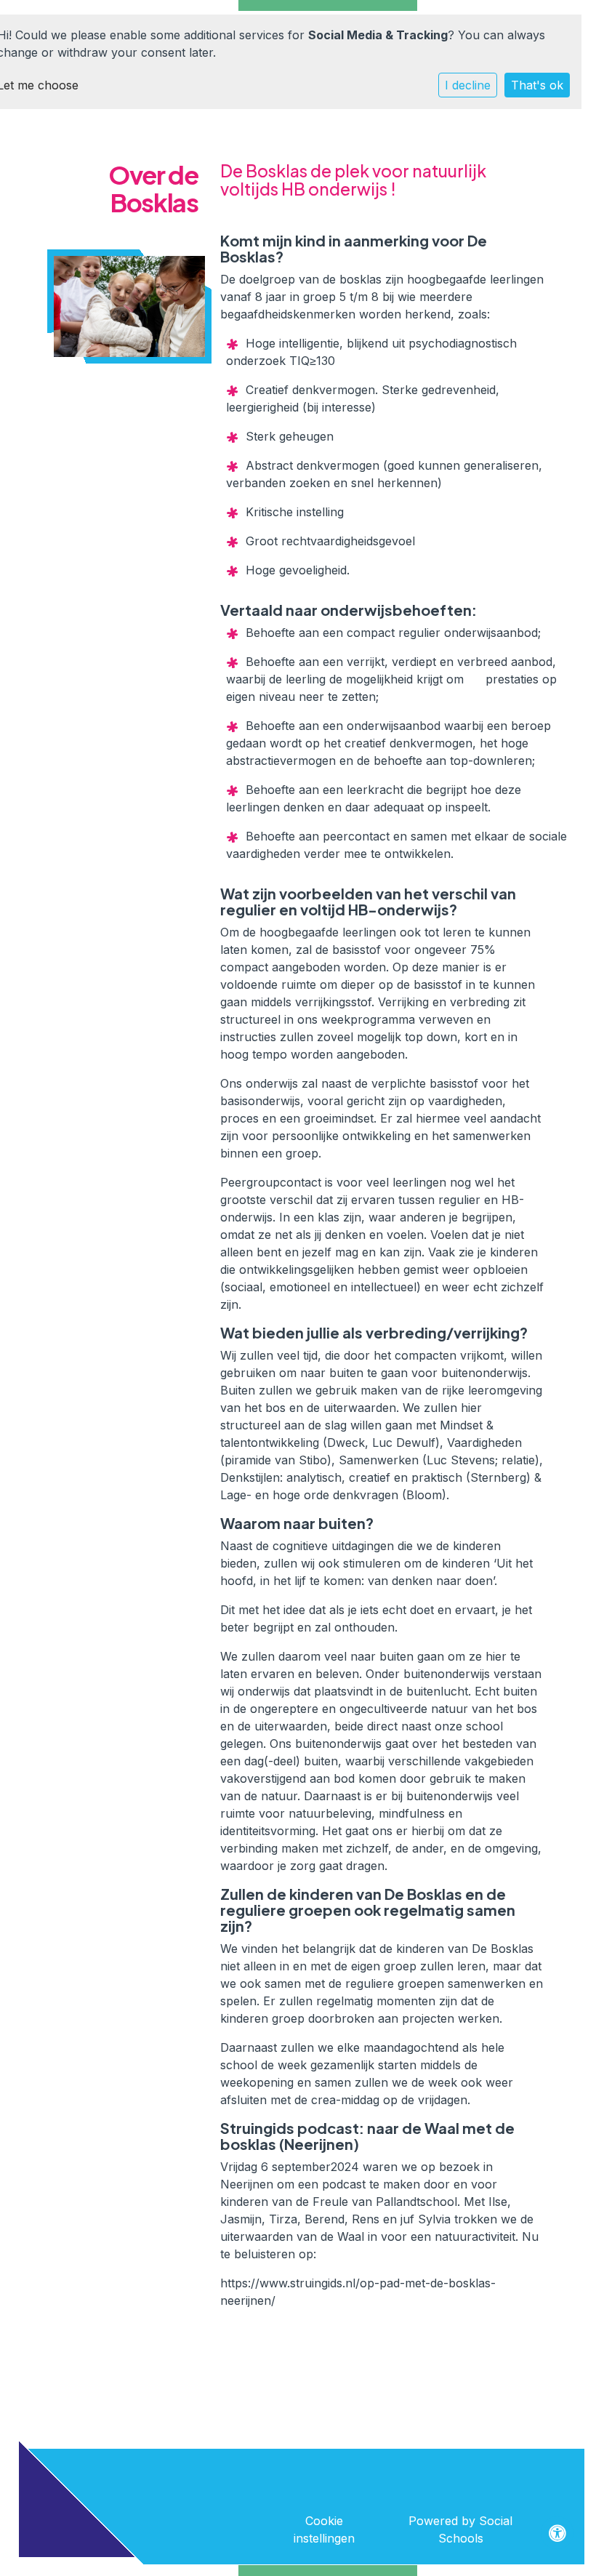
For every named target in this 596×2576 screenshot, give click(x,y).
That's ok (537, 85)
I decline (468, 85)
